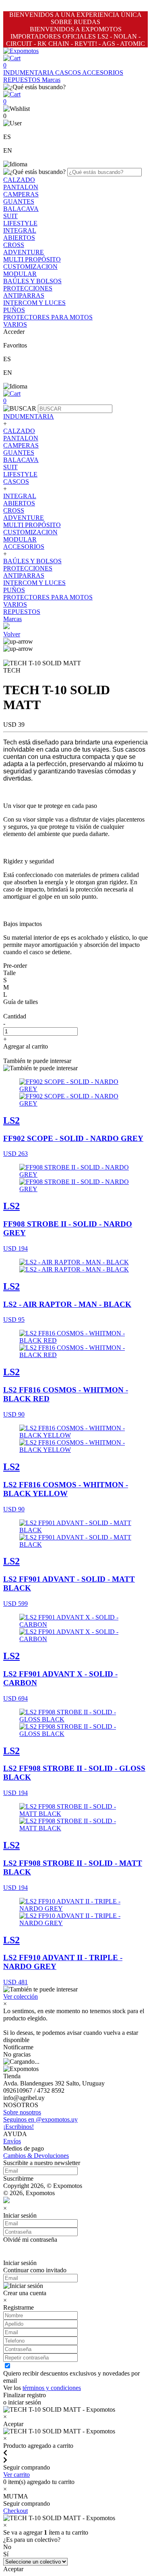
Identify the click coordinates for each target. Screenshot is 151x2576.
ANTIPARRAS (24, 295)
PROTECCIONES (28, 288)
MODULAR (20, 274)
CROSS (14, 245)
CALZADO (19, 180)
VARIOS (15, 324)
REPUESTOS (23, 80)
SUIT (10, 216)
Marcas (51, 80)
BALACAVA (21, 209)
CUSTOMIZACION (30, 267)
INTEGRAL (20, 230)
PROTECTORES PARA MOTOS (48, 317)
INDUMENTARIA (29, 73)
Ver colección (21, 1996)
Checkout (16, 2511)
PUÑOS (14, 310)
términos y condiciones (52, 2388)
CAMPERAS (21, 194)
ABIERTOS (19, 238)
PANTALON (21, 187)
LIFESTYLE (20, 223)
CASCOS (69, 73)
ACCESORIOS (103, 73)
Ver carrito (17, 2475)
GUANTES (19, 201)
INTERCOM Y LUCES (34, 303)
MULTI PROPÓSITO (32, 259)
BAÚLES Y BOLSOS (32, 281)
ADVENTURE (24, 252)
